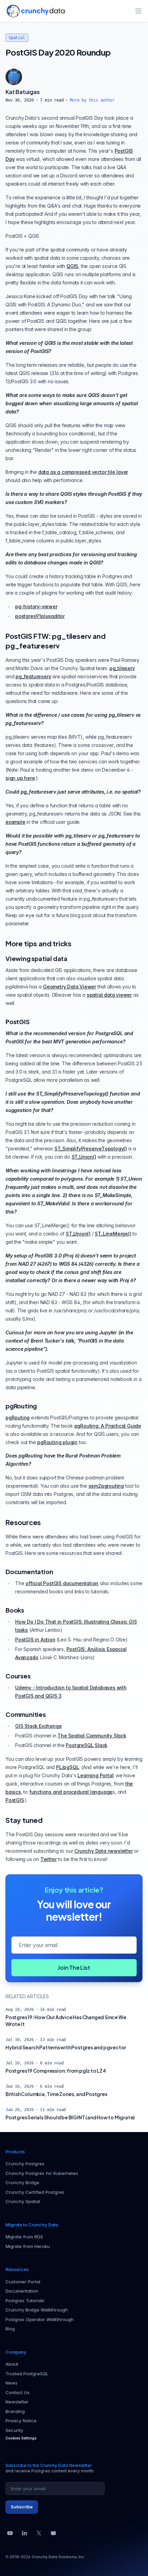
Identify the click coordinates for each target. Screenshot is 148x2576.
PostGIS (18, 1022)
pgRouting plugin (57, 1442)
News (12, 2383)
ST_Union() (84, 1157)
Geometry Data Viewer (70, 987)
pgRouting (21, 1406)
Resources (23, 1522)
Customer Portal (23, 2282)
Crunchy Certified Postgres (35, 2192)
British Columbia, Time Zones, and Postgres (56, 2094)
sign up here (20, 778)
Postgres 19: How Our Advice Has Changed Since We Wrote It (66, 2021)
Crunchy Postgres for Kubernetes (42, 2173)
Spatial (17, 38)
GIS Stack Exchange (38, 1726)
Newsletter (17, 2402)
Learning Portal (95, 1775)
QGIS (72, 266)
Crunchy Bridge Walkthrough (37, 2310)
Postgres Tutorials (25, 2300)
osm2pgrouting (106, 1486)
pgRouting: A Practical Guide (108, 1426)
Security (14, 2430)
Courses (18, 1676)
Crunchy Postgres (25, 2164)
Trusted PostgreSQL (27, 2374)
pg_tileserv (122, 668)
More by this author (92, 100)
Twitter (49, 1859)
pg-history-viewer (36, 606)
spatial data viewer (109, 995)
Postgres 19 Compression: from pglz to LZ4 (56, 2071)
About (12, 2364)
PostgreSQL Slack (87, 1745)
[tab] (14, 77)
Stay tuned (24, 1820)
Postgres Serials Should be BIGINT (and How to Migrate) (70, 2117)
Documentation (29, 1572)
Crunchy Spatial (23, 2201)
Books (15, 1610)
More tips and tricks (39, 943)
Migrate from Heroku (28, 2246)
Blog (10, 2329)
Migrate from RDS (24, 2237)
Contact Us (18, 2392)
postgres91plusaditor (40, 616)
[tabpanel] (74, 95)
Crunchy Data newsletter (103, 1851)
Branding (15, 2411)
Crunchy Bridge (22, 2182)
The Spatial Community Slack (92, 1736)
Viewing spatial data (36, 958)
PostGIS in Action (35, 1640)
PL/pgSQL (67, 1767)
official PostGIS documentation (62, 1583)
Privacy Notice (21, 2421)
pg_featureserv (33, 676)
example (15, 822)
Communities (26, 1714)
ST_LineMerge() (113, 1234)
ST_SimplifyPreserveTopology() (91, 1149)
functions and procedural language (71, 1792)
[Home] (36, 11)
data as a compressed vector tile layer (83, 472)
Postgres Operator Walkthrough (40, 2319)
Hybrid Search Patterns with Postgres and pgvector (66, 2047)
